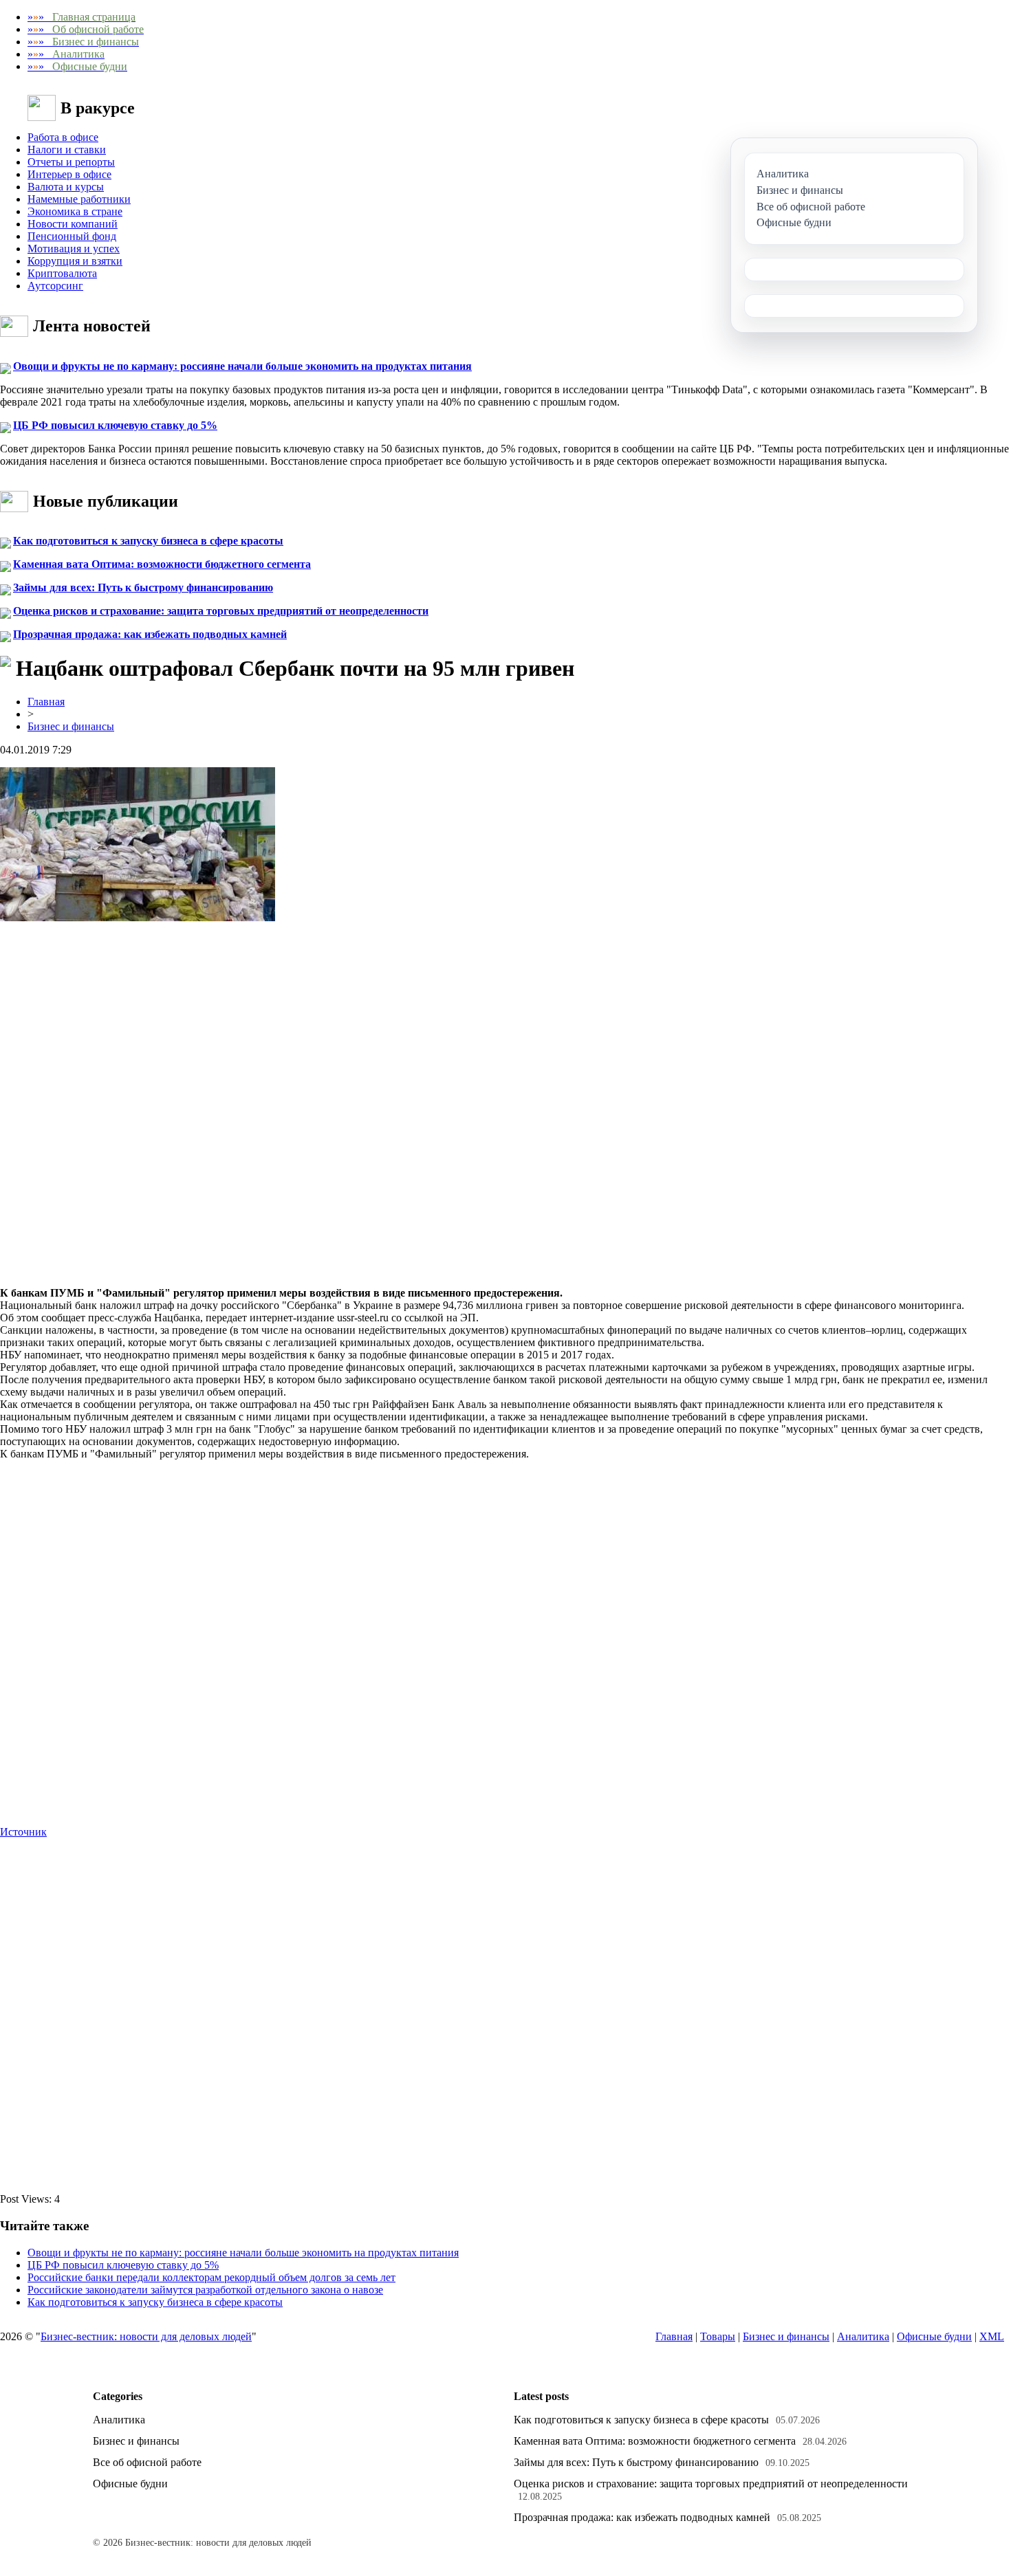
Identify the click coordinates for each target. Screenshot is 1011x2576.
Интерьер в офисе (69, 174)
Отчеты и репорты (71, 162)
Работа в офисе (63, 137)
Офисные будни (934, 2336)
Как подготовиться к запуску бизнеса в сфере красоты (148, 541)
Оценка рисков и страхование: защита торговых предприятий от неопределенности (221, 611)
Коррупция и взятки (75, 261)
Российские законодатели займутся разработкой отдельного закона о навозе (205, 2290)
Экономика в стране (75, 211)
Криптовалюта (62, 273)
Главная (46, 702)
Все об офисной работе (147, 2462)
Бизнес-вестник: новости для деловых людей (146, 2336)
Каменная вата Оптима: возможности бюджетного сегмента (162, 564)
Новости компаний (73, 224)
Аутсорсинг (55, 286)
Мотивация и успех (74, 249)
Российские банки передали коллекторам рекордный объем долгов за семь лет (211, 2277)
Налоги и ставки (67, 150)
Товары (718, 2336)
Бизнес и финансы (71, 726)
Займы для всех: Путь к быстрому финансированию (143, 587)
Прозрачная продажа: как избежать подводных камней (150, 634)
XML (992, 2336)
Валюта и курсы (66, 187)
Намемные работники (79, 199)
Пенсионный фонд (72, 236)
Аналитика (863, 2336)
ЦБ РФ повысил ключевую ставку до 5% (115, 425)
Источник (23, 1832)
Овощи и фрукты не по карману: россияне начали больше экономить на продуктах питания (242, 366)
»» (81, 17)
